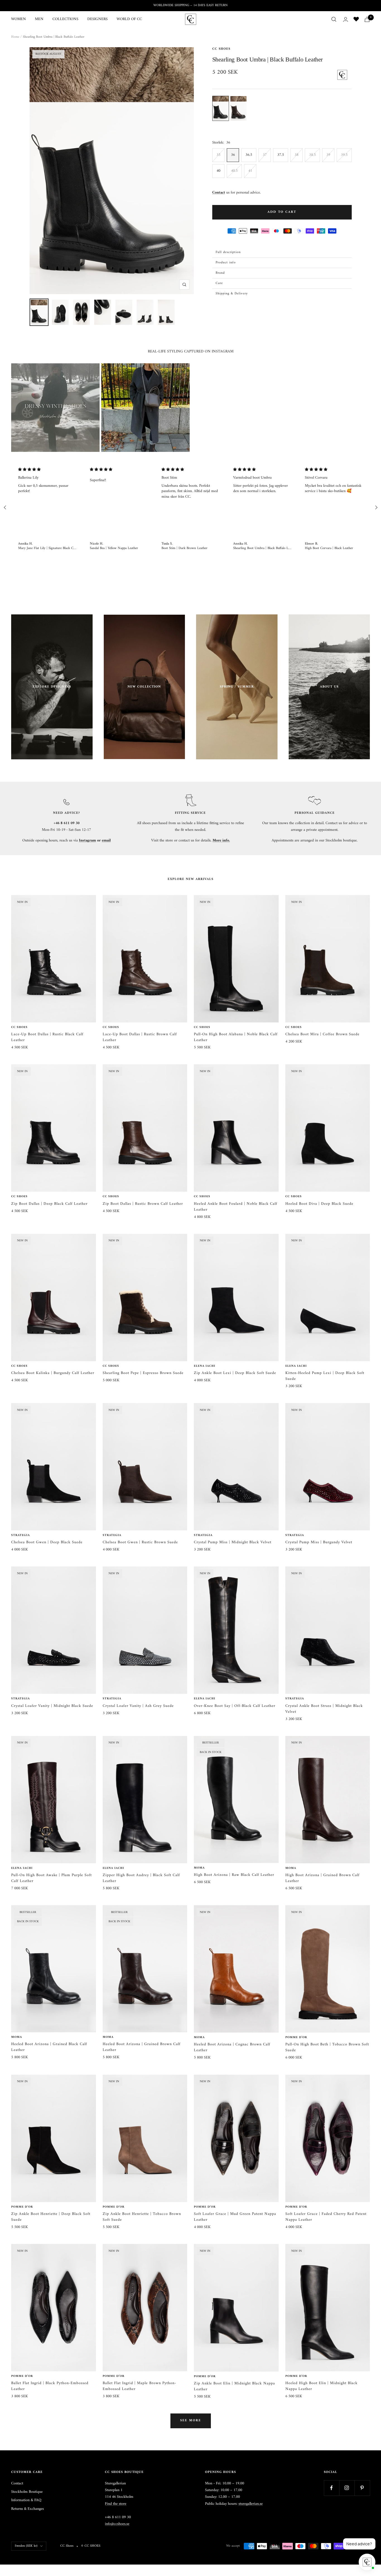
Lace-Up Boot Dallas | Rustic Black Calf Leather (47, 1037)
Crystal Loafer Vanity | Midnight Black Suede (52, 1706)
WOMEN (19, 19)
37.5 (281, 155)
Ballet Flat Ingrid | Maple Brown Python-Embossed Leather (139, 2386)
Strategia (21, 1535)
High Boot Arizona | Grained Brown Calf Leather (322, 1878)
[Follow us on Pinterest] (362, 2488)
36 (233, 155)
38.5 (312, 155)
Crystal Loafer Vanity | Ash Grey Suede (138, 1706)
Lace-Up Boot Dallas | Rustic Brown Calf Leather (140, 1037)
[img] (47, 470)
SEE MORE (191, 2421)
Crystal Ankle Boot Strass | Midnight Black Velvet (324, 1709)
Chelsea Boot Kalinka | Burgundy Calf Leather (53, 1373)
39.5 (344, 155)
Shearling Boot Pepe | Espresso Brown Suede (143, 1373)
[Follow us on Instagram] (347, 2488)
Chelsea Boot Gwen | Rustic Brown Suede (140, 1542)
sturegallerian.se (251, 2504)
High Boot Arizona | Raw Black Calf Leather (234, 1875)
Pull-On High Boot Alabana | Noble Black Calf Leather (236, 1037)
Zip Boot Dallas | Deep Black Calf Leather (49, 1204)
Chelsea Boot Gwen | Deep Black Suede (47, 1542)
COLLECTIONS (65, 19)
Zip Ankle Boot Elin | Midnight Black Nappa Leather (234, 2386)
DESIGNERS (97, 19)
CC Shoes (221, 49)
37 (265, 155)
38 (296, 155)
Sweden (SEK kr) (26, 2546)
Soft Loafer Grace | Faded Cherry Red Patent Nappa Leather (326, 2217)
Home (15, 37)
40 (218, 171)
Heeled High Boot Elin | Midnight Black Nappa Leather (321, 2386)
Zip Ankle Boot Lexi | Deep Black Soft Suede (235, 1373)
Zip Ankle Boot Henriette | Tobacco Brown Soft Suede (142, 2217)
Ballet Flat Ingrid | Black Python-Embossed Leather (50, 2386)
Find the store (116, 2504)
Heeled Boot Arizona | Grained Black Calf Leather (49, 2047)
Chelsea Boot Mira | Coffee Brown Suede (322, 1034)
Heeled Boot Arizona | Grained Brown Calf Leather (142, 2047)
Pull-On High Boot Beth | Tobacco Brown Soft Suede (327, 2047)
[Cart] (367, 19)
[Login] (346, 19)
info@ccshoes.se (117, 2524)
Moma (199, 1868)
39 (328, 155)
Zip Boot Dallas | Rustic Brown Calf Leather (143, 1204)
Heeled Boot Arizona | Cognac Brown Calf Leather (232, 2047)
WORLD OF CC (129, 19)
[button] (282, 252)
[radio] (221, 108)
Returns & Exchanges (27, 2509)
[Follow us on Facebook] (331, 2488)
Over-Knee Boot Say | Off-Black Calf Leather (235, 1706)
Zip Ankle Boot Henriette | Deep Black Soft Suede (51, 2217)
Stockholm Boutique (27, 2492)
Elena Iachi (205, 1366)
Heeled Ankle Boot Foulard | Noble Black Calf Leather (236, 1207)
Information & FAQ (26, 2500)
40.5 (234, 171)
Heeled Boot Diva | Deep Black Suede (319, 1204)
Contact (17, 2484)
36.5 (249, 155)
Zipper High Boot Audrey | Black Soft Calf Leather (141, 1878)
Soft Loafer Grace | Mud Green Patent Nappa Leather (235, 2217)
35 (218, 155)
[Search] (334, 19)
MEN (39, 19)
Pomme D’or (296, 2038)
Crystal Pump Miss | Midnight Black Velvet (233, 1542)
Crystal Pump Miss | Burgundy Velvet (319, 1542)
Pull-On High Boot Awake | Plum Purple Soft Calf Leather (51, 1878)
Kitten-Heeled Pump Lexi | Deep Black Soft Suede (325, 1376)
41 (250, 171)
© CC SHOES (91, 2546)
